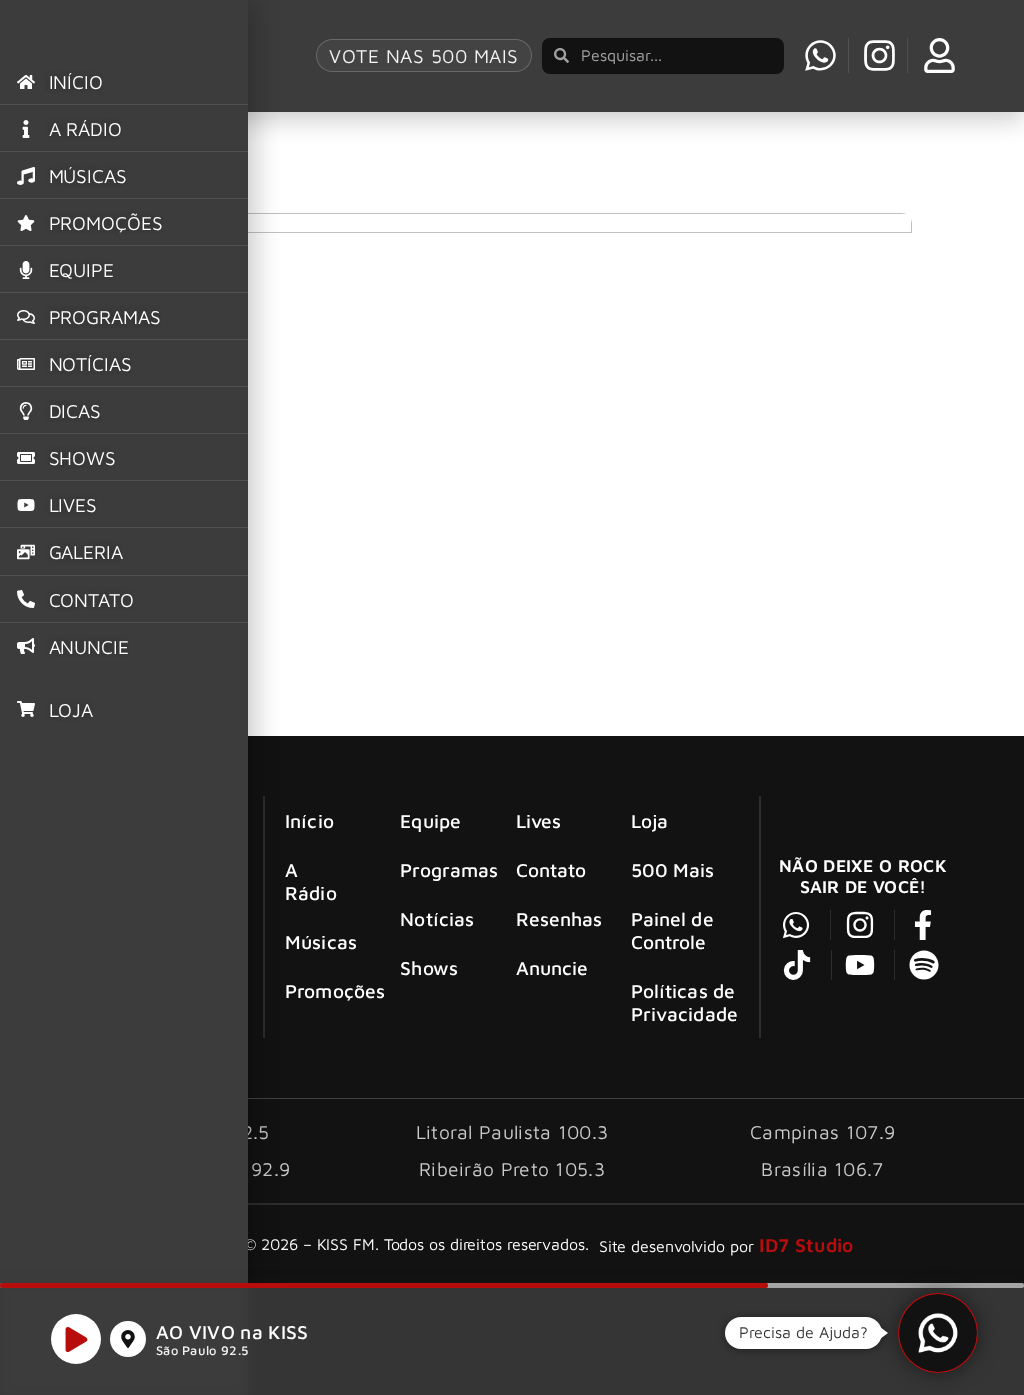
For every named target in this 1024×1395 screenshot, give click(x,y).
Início (309, 820)
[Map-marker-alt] (128, 1339)
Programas (439, 869)
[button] (938, 1333)
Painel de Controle (672, 930)
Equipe (430, 820)
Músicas (321, 941)
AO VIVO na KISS (232, 1331)
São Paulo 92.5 (202, 1350)
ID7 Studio (806, 1244)
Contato (551, 869)
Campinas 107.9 (822, 1131)
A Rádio (311, 881)
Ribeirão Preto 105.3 (512, 1168)
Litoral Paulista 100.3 (512, 1131)
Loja (649, 820)
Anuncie (552, 967)
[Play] (76, 1339)
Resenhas (555, 918)
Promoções (324, 990)
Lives (539, 820)
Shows (429, 967)
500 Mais (673, 869)
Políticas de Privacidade (684, 1002)
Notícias (437, 918)
